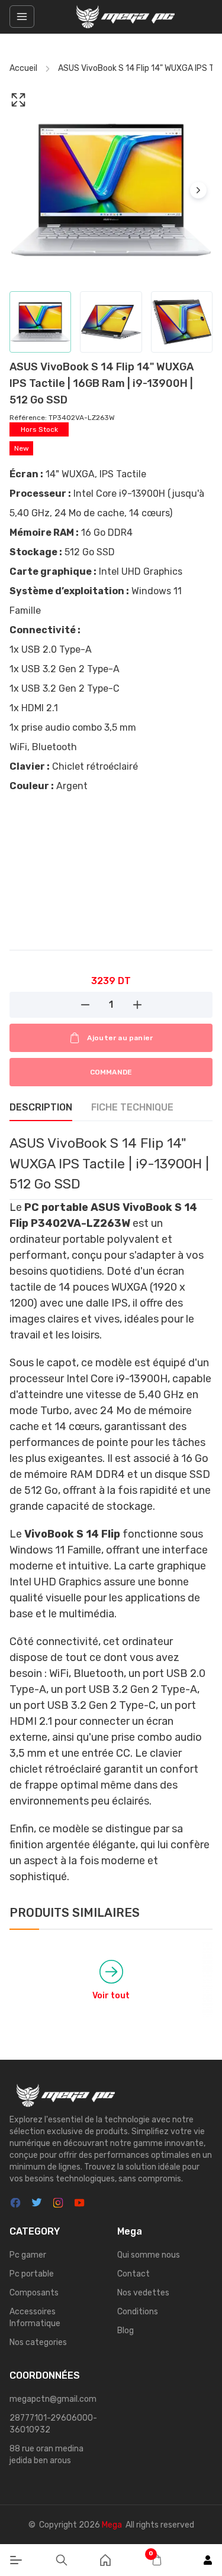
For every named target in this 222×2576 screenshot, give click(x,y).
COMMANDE (111, 1072)
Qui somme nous (149, 2255)
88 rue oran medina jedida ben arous (46, 2455)
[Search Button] (62, 2560)
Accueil (23, 68)
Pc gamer (28, 2255)
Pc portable (32, 2274)
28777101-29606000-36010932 (53, 2424)
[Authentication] (208, 2560)
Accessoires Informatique (35, 2318)
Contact (133, 2274)
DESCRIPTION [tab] (41, 1107)
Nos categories (38, 2342)
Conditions (138, 2312)
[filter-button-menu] (22, 17)
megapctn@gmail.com (53, 2399)
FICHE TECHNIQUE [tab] (132, 1107)
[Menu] (16, 2560)
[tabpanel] (111, 1509)
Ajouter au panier (120, 1038)
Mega (112, 2525)
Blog (126, 2331)
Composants (34, 2293)
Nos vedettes (143, 2293)
